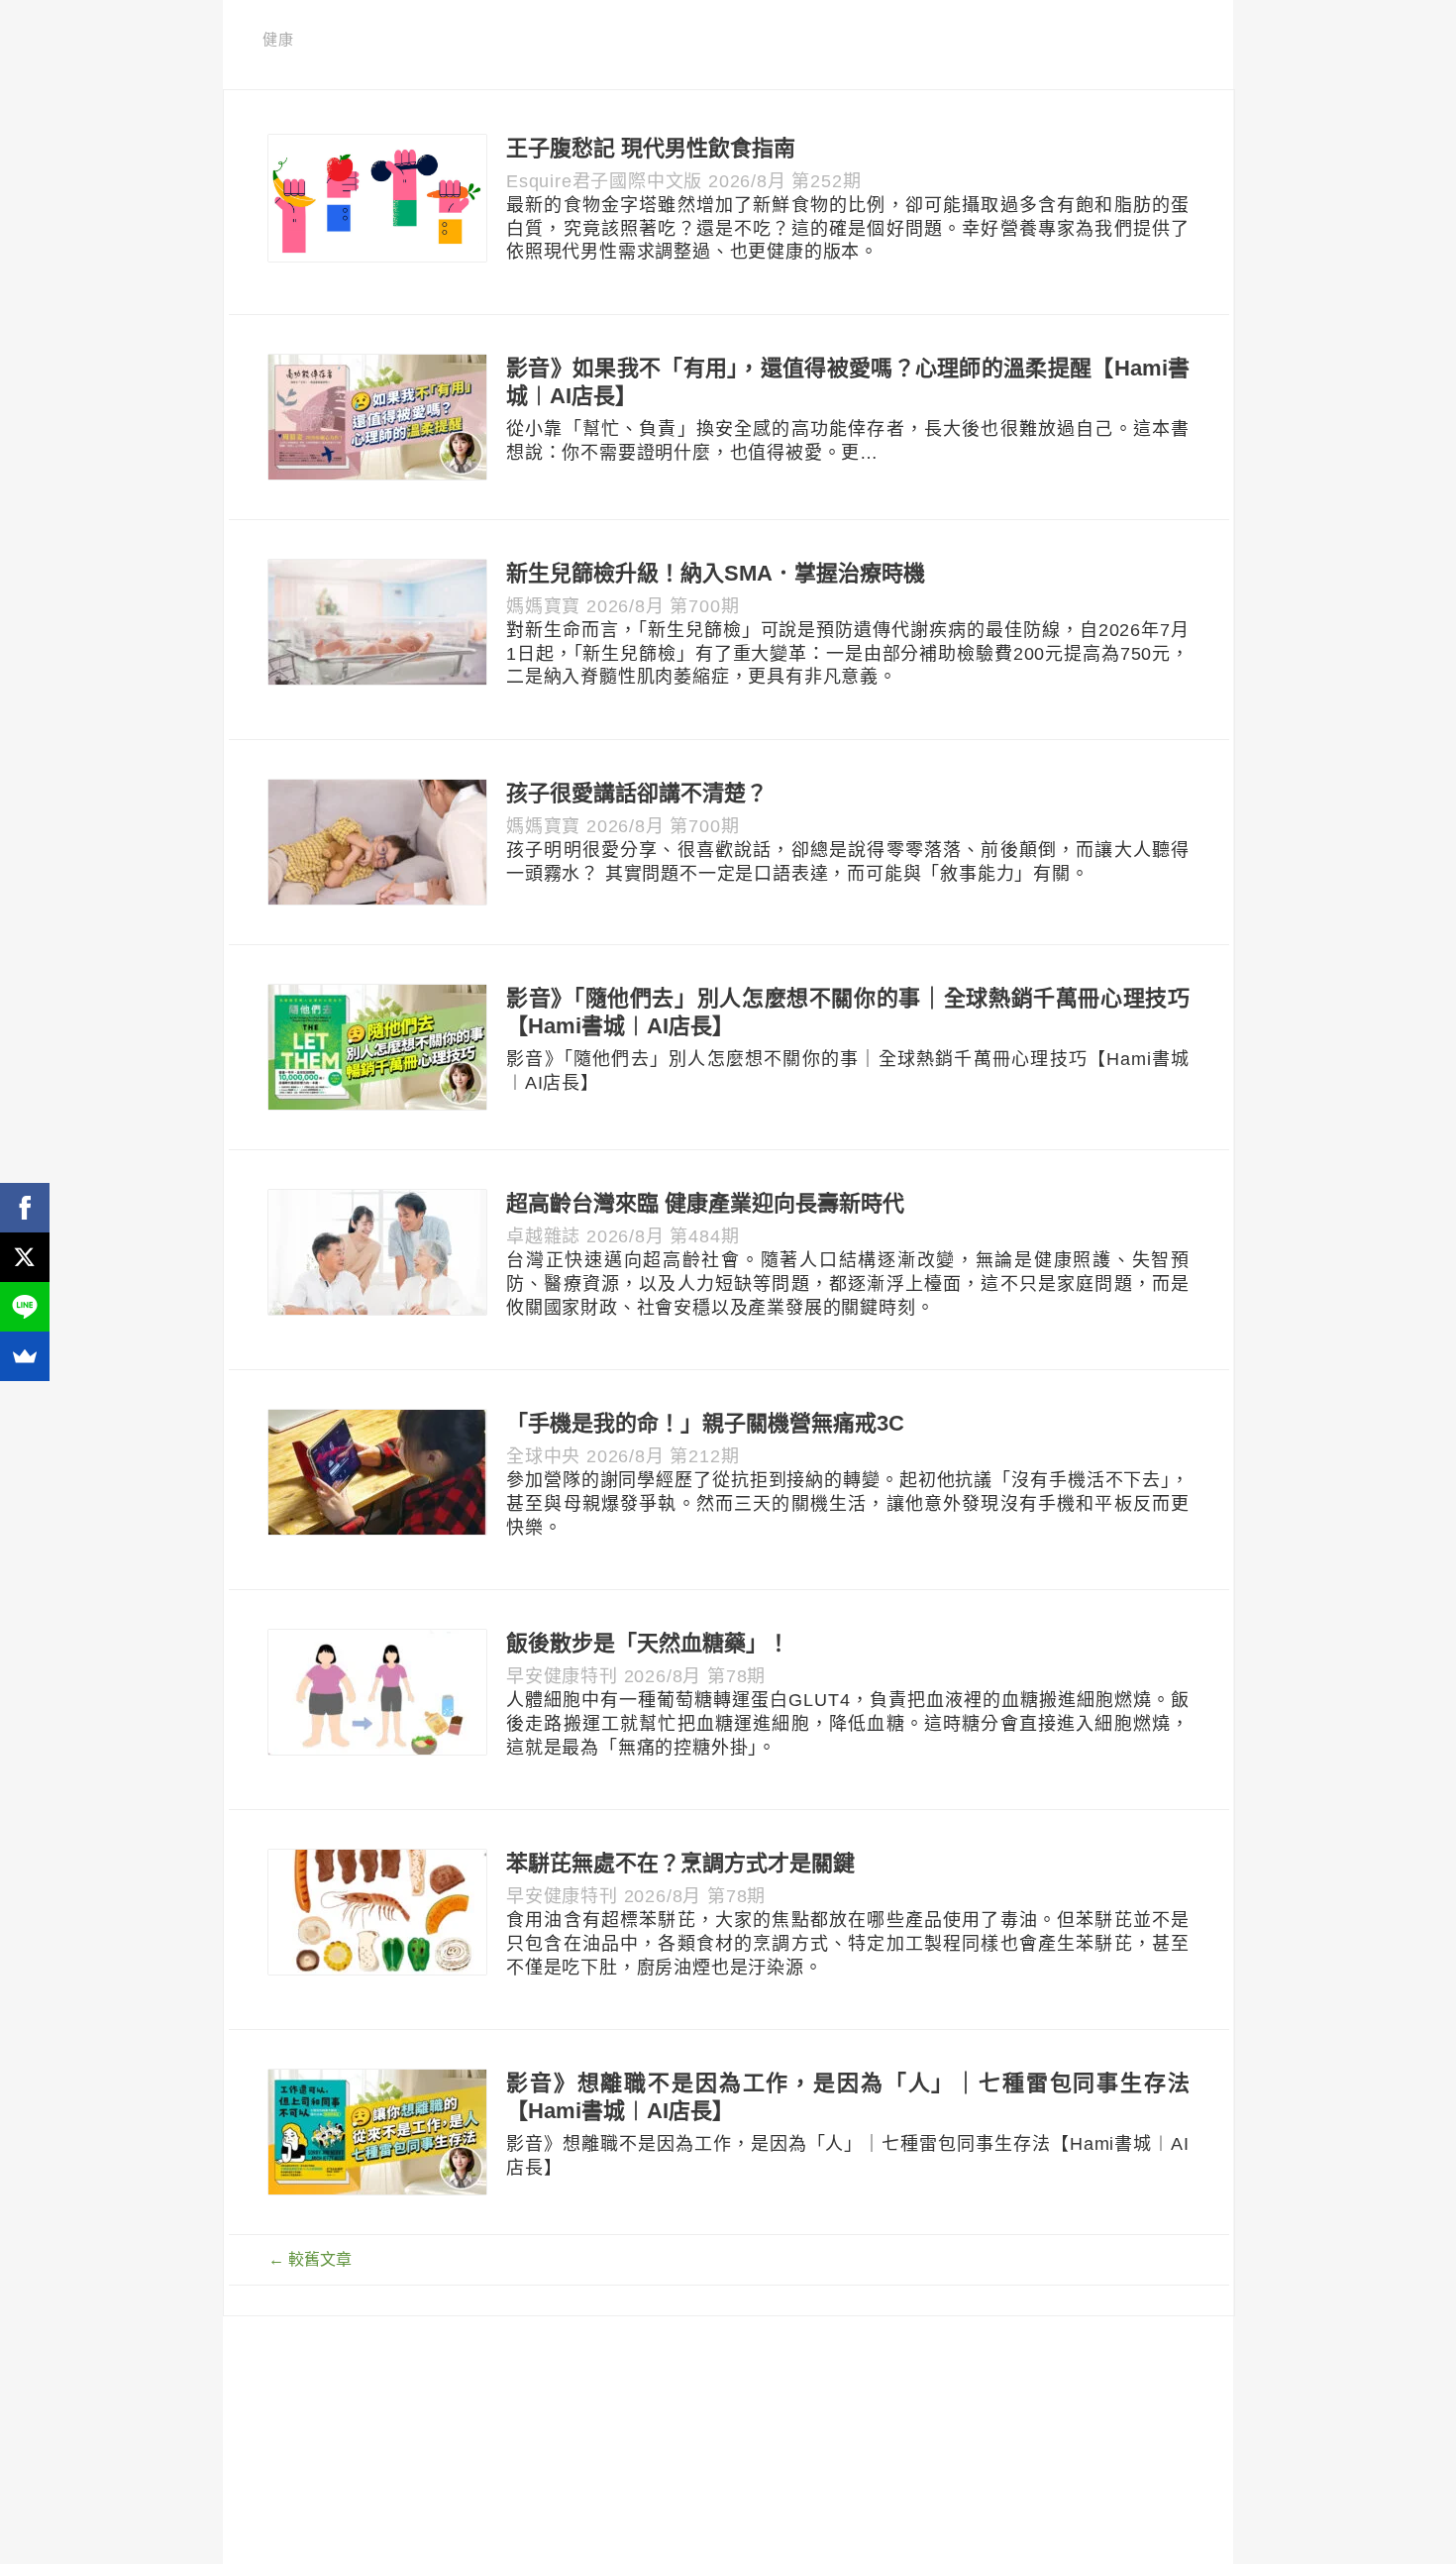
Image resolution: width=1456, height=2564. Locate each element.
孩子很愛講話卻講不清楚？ (637, 793)
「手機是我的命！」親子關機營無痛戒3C (705, 1423)
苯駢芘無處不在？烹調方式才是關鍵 (680, 1863)
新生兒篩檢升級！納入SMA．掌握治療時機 (716, 573)
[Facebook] (25, 1208)
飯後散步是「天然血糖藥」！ (648, 1643)
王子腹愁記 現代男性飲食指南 (651, 148)
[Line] (25, 1307)
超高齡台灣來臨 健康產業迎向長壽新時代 (705, 1203)
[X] (25, 1257)
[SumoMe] (25, 1356)
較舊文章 (310, 2259)
